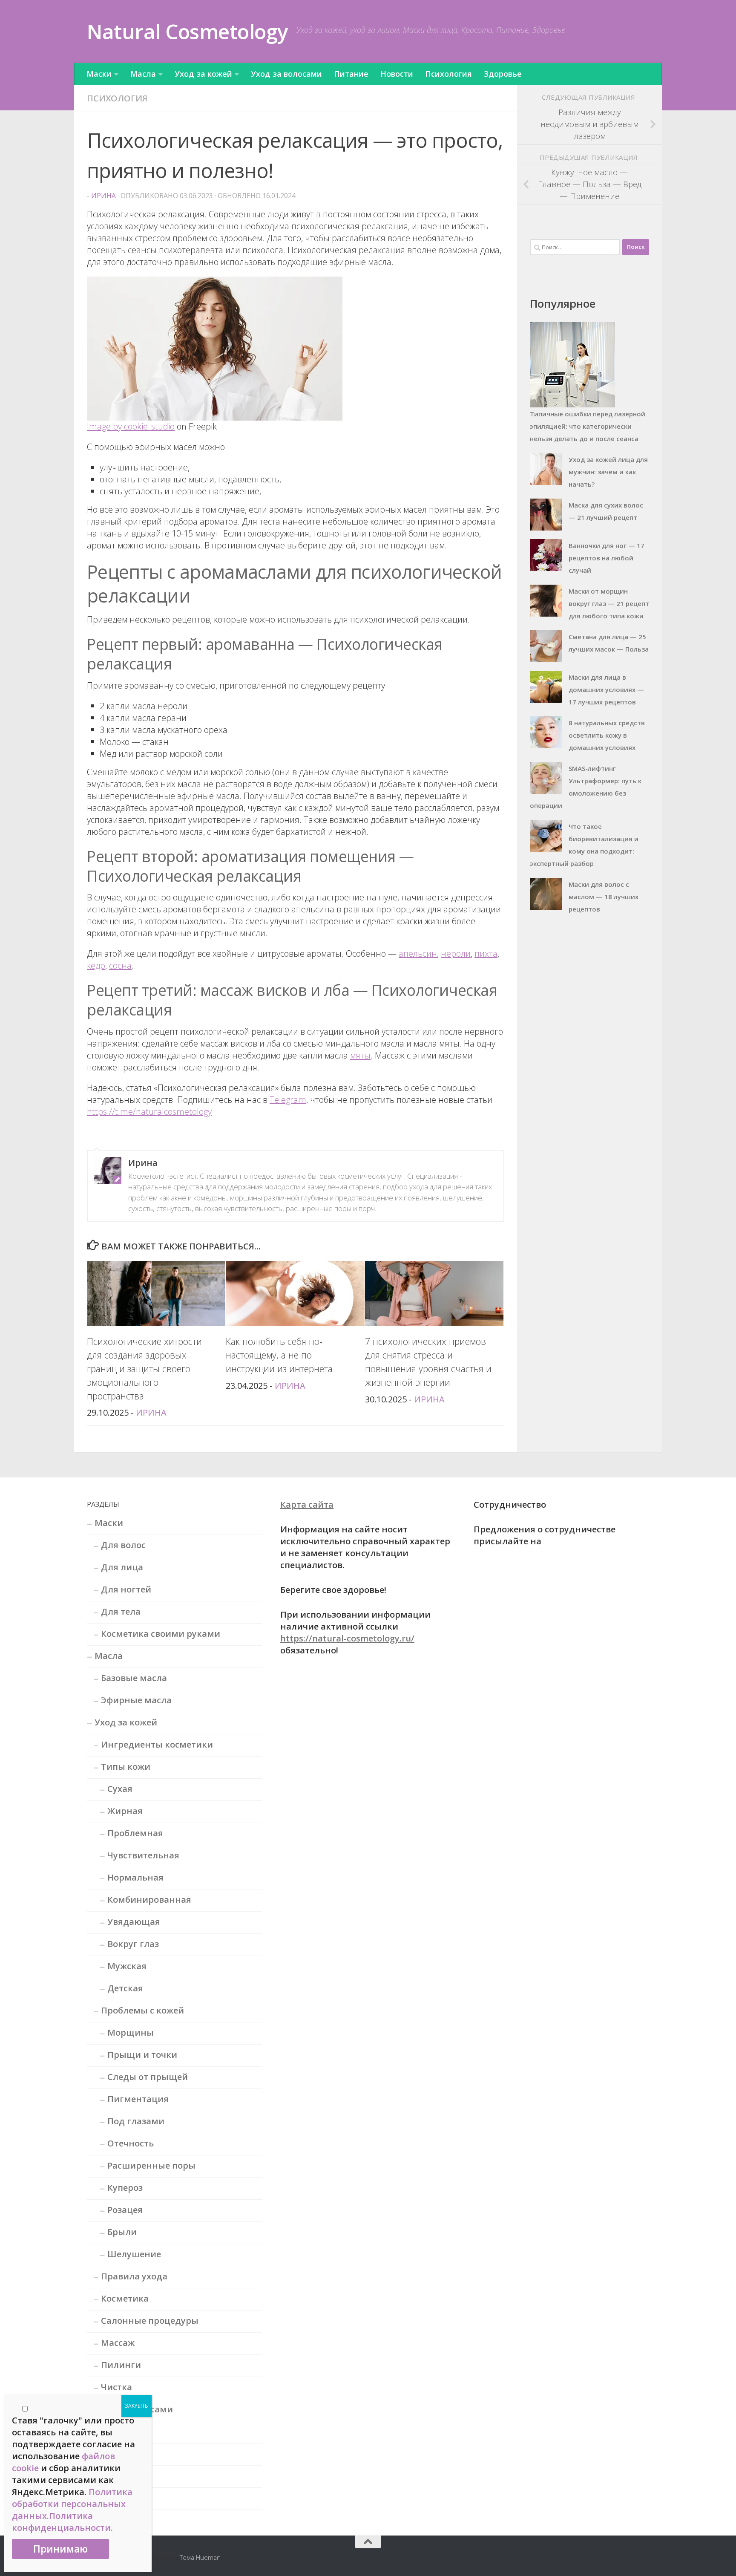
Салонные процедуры (150, 2321)
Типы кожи (126, 1767)
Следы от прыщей (148, 2077)
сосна (120, 965)
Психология (448, 74)
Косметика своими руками (161, 1634)
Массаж (118, 2343)
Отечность (131, 2143)
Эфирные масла (136, 1700)
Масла (143, 74)
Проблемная (135, 1833)
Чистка (116, 2387)
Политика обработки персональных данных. (72, 2504)
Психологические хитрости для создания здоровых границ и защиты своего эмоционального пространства (144, 1369)
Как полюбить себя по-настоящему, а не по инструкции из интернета (279, 1355)
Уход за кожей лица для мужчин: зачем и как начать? (608, 472)
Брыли (122, 2232)
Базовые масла (134, 1678)
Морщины (131, 2032)
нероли (456, 953)
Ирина (103, 196)
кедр (96, 965)
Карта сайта (307, 1504)
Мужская (127, 1966)
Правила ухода (134, 2276)
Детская (125, 1988)
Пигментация (138, 2099)
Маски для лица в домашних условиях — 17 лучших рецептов (606, 689)
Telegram (288, 1100)
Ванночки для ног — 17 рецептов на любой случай (607, 558)
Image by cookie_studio (131, 426)
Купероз (125, 2188)
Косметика (125, 2298)
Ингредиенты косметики (157, 1744)
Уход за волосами (286, 74)
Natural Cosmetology (187, 31)
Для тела (121, 1611)
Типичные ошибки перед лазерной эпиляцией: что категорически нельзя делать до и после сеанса (588, 426)
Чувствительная (143, 1855)
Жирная (125, 1811)
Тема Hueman (200, 2557)
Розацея (125, 2210)
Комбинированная (149, 1900)
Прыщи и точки (142, 2055)
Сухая (120, 1789)
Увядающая (134, 1922)
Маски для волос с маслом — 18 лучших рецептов (604, 897)
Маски (99, 74)
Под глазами (136, 2121)
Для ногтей (126, 1589)
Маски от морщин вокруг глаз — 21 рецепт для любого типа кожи (609, 603)
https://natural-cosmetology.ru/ (347, 1638)
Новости (397, 74)
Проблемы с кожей (142, 2010)
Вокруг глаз (133, 1944)
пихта (486, 953)
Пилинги (121, 2365)
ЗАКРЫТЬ (137, 2406)
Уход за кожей (203, 74)
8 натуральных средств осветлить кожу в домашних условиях (607, 735)
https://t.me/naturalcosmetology (149, 1112)
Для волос (123, 1545)
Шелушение (134, 2254)
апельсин (418, 953)
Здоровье (503, 74)
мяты (360, 1055)
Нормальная (135, 1877)
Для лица (122, 1567)
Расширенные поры (151, 2165)
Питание (351, 74)
